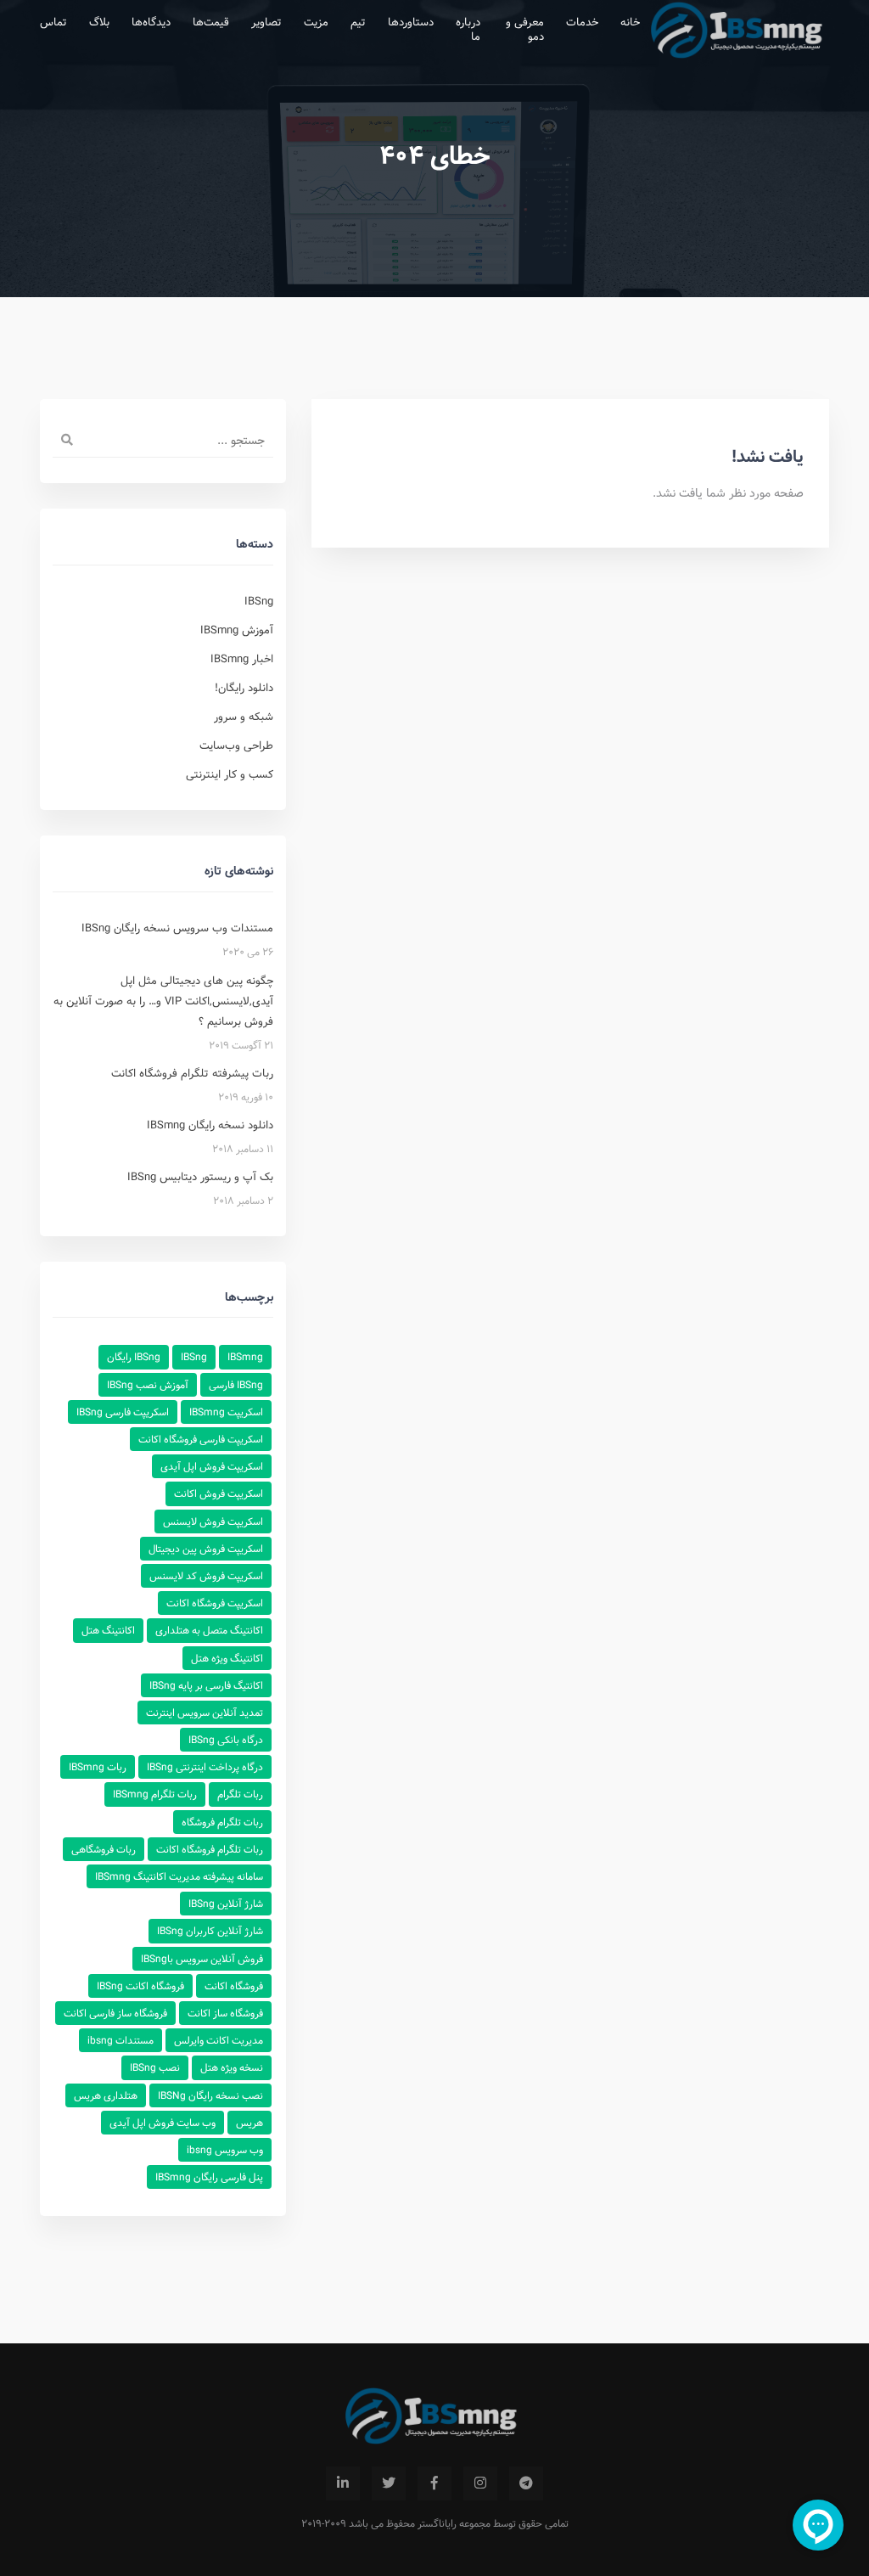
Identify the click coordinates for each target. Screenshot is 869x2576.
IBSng (259, 601)
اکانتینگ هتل (108, 1630)
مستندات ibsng (121, 2040)
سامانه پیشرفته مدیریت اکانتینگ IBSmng (179, 1876)
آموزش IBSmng (237, 630)
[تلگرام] (526, 2483)
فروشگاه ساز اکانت (225, 2013)
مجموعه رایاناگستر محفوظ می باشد (420, 2523)
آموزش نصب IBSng (148, 1385)
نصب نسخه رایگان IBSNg (210, 2095)
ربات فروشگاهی (104, 1849)
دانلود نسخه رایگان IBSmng (210, 1125)
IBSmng (245, 1357)
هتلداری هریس (106, 2095)
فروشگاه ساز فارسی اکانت (115, 2013)
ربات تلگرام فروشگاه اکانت (210, 1849)
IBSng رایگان (134, 1357)
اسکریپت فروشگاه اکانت (215, 1603)
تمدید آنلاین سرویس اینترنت (205, 1713)
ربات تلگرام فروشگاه (222, 1822)
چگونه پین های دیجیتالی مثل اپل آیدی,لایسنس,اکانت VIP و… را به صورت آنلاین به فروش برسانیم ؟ (163, 1001)
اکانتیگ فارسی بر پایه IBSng (206, 1685)
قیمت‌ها (211, 22)
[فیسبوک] (434, 2483)
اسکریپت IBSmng (226, 1412)
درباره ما (468, 29)
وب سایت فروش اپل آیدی (163, 2123)
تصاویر (266, 22)
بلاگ (99, 22)
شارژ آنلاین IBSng (226, 1904)
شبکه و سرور (244, 717)
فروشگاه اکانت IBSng (140, 1986)
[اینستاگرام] (480, 2483)
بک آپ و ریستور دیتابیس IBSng (200, 1177)
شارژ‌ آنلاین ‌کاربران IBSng (210, 1931)
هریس (249, 2123)
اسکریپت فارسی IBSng (123, 1412)
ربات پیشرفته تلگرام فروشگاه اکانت (192, 1073)
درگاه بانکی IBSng (226, 1740)
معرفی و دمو (525, 29)
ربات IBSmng (98, 1767)
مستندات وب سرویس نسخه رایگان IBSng (177, 928)
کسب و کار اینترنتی (230, 774)
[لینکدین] (343, 2483)
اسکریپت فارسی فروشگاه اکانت (201, 1439)
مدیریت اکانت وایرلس (219, 2040)
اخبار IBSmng (242, 659)
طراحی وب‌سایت (236, 745)
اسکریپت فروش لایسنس (213, 1521)
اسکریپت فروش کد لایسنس (206, 1576)
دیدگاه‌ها (151, 22)
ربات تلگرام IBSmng (155, 1794)
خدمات (582, 22)
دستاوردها (411, 22)
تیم (358, 22)
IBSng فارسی (236, 1385)
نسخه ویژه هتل (232, 2067)
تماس (53, 22)
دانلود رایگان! (244, 688)
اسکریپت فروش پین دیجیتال (206, 1549)
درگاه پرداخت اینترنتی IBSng (205, 1767)
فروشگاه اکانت (234, 1986)
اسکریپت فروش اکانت (219, 1493)
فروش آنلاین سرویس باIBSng (202, 1959)
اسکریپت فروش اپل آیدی (212, 1466)
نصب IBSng (155, 2067)
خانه (630, 22)
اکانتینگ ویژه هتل (227, 1658)
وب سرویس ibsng (225, 2150)
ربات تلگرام (240, 1794)
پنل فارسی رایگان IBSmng (209, 2177)
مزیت (316, 22)
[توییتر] (389, 2483)
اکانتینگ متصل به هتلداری (209, 1630)
